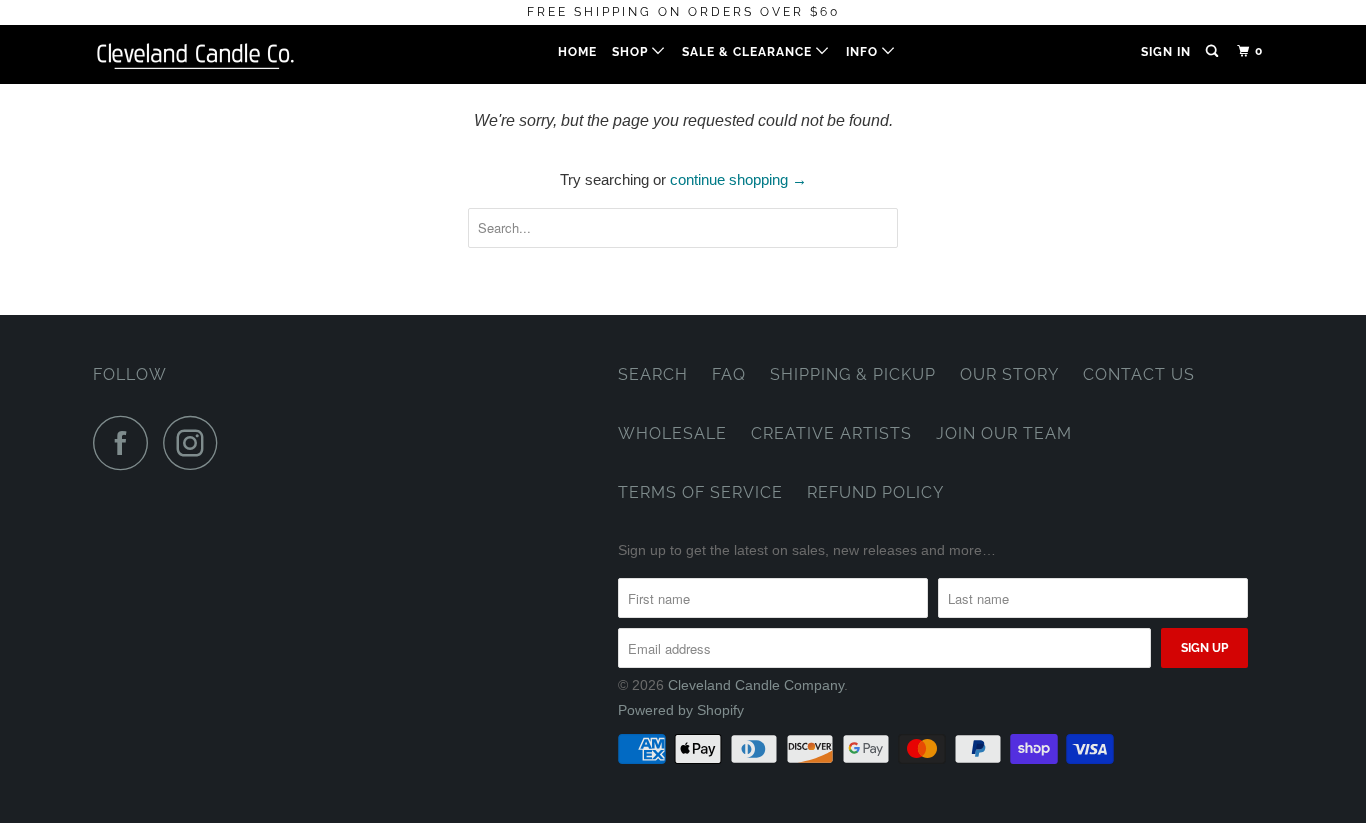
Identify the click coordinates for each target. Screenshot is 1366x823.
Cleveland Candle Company (756, 685)
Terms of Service (700, 492)
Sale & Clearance (749, 52)
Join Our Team (1004, 433)
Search (653, 374)
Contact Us (1139, 374)
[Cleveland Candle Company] (195, 54)
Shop (632, 52)
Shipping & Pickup (853, 374)
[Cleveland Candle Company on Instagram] (196, 442)
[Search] (1213, 51)
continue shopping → (738, 179)
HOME (577, 52)
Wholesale (672, 433)
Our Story (1009, 374)
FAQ (729, 374)
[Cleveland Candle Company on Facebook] (126, 442)
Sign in (1166, 52)
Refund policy (875, 492)
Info (864, 52)
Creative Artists (831, 433)
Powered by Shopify (681, 710)
